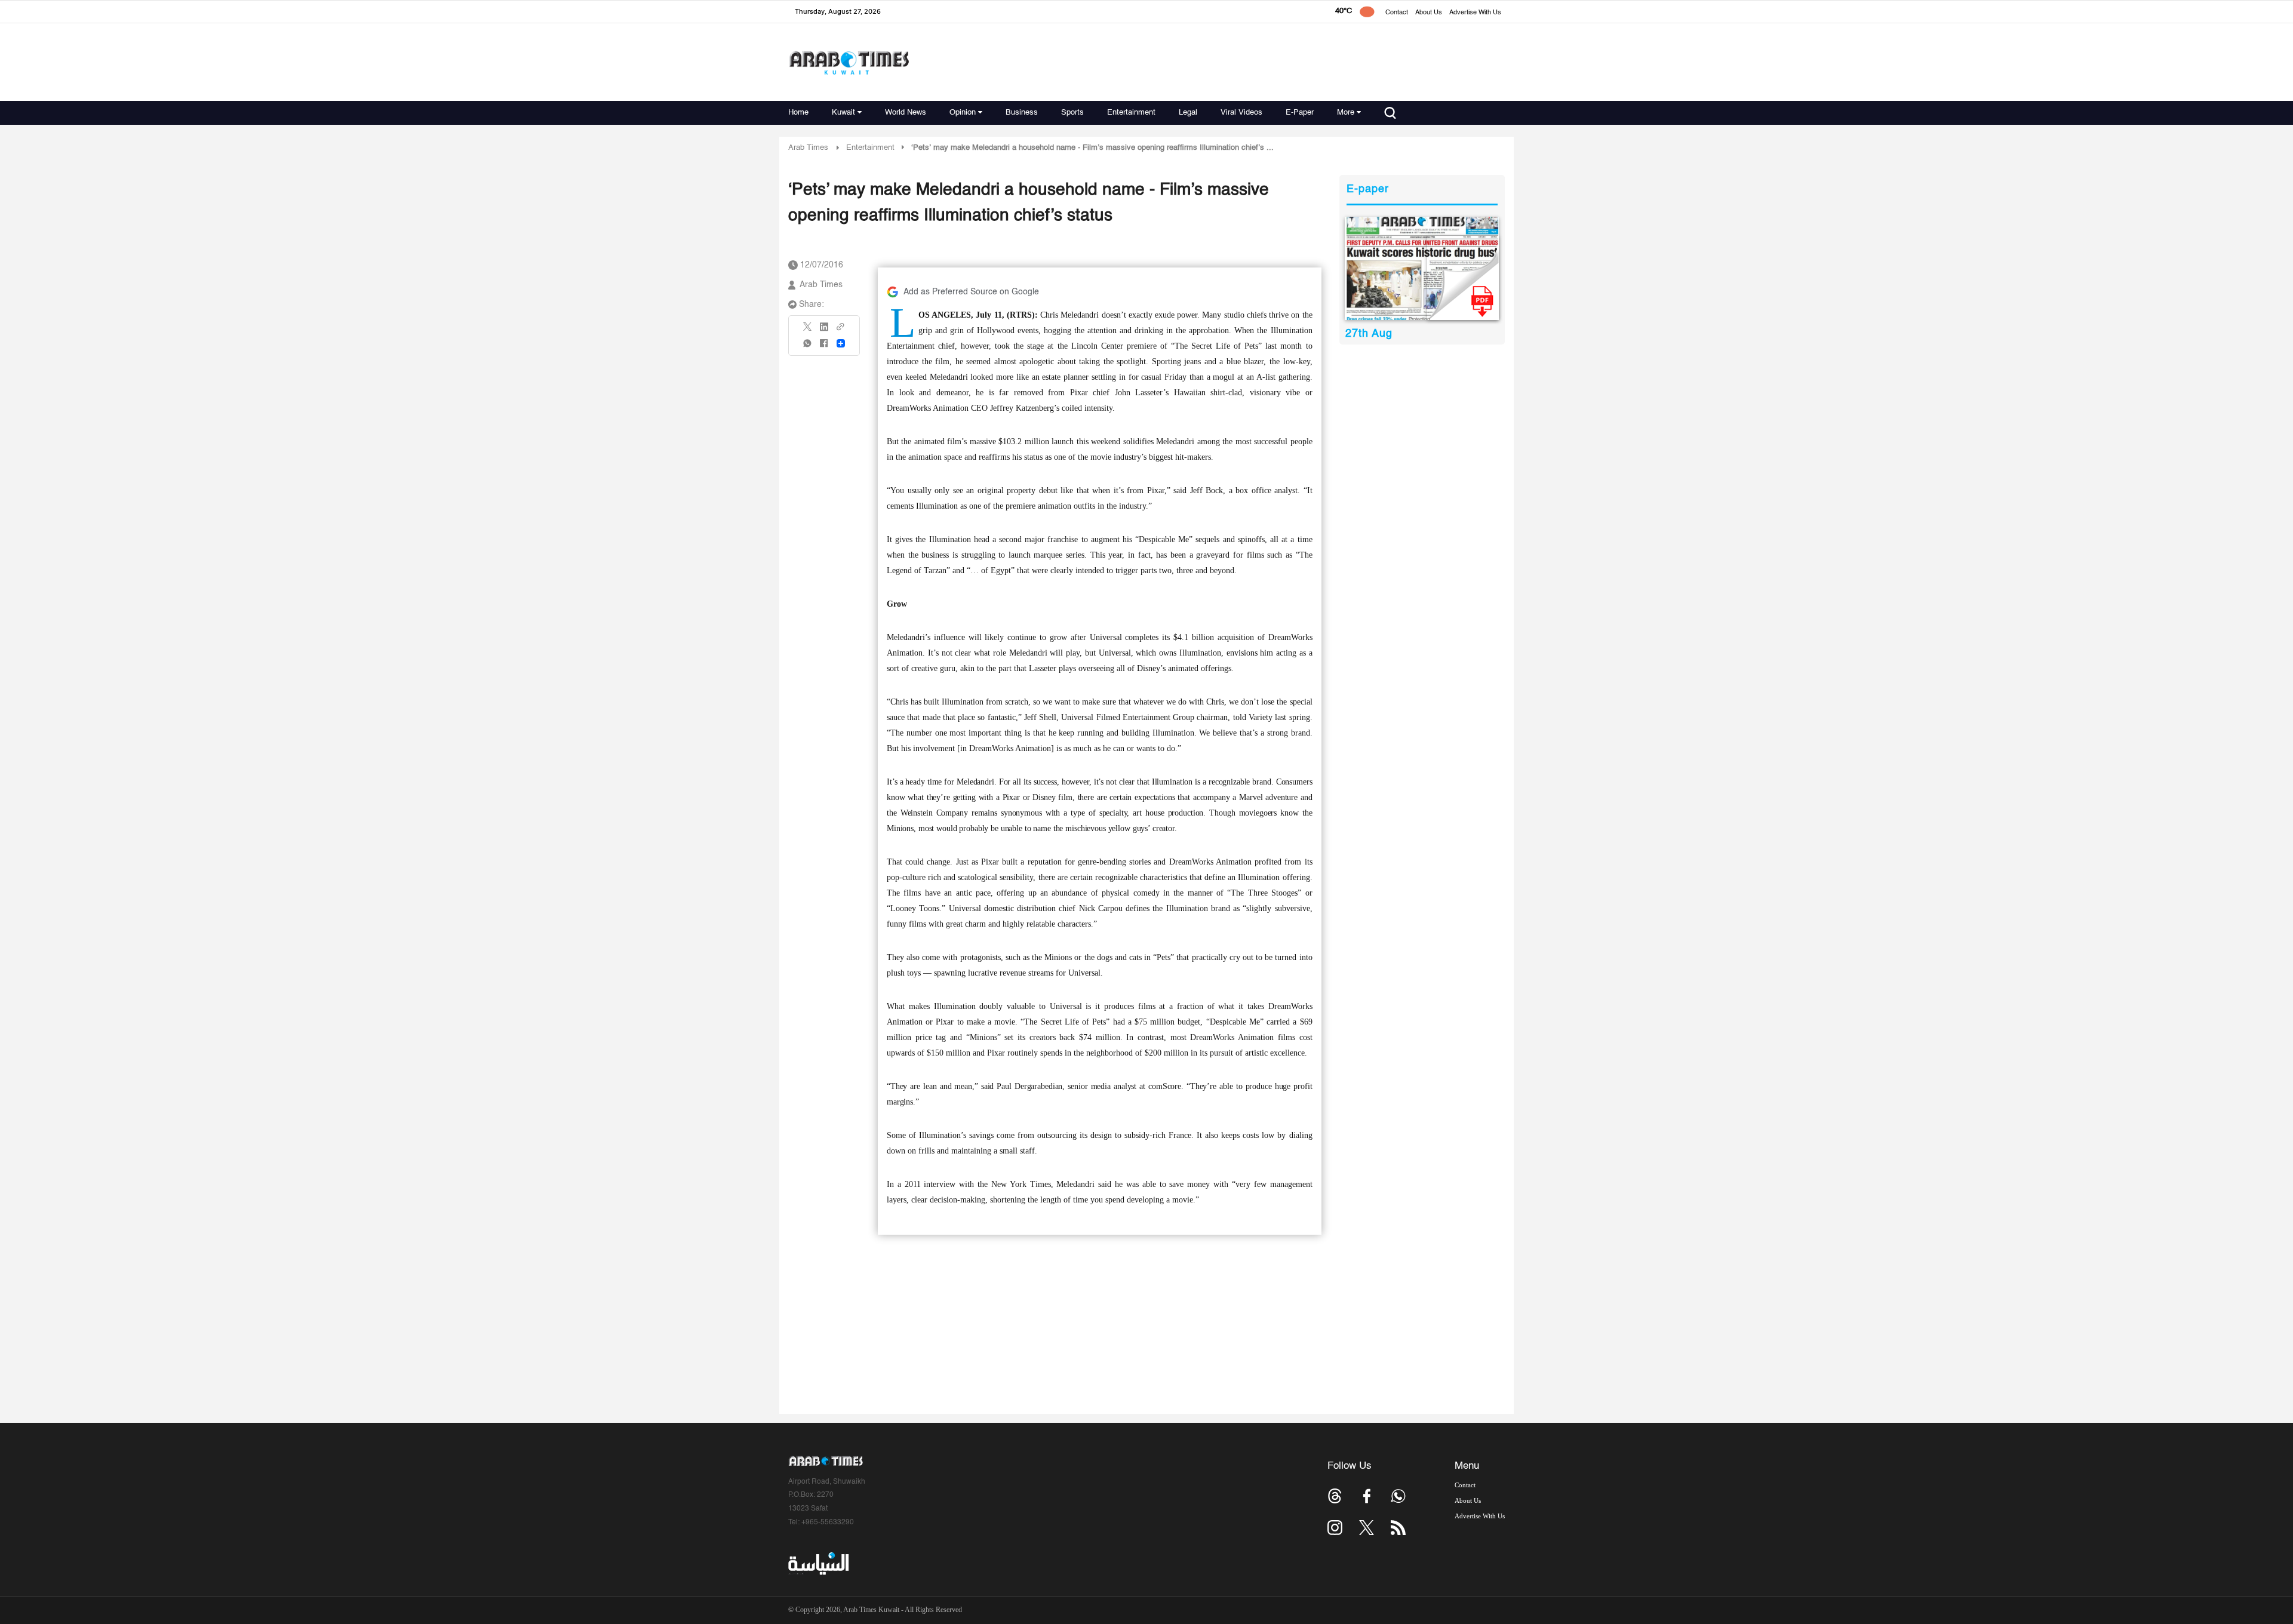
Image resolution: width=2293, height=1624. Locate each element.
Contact (1397, 13)
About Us (1429, 13)
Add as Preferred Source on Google (971, 292)
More (1346, 113)
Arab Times (808, 148)
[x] (1367, 1528)
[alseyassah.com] (818, 1564)
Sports (1072, 113)
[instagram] (1335, 1528)
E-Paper (1300, 113)
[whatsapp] (808, 347)
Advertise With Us (1475, 13)
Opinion (963, 113)
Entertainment (1131, 113)
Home (798, 113)
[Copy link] (841, 330)
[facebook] (824, 347)
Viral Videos (1241, 113)
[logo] (849, 62)
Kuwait (843, 113)
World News (906, 113)
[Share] (841, 343)
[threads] (1335, 1496)
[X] (808, 330)
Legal (1188, 113)
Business (1022, 113)
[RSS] (1398, 1528)
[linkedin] (824, 331)
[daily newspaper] (1422, 268)
